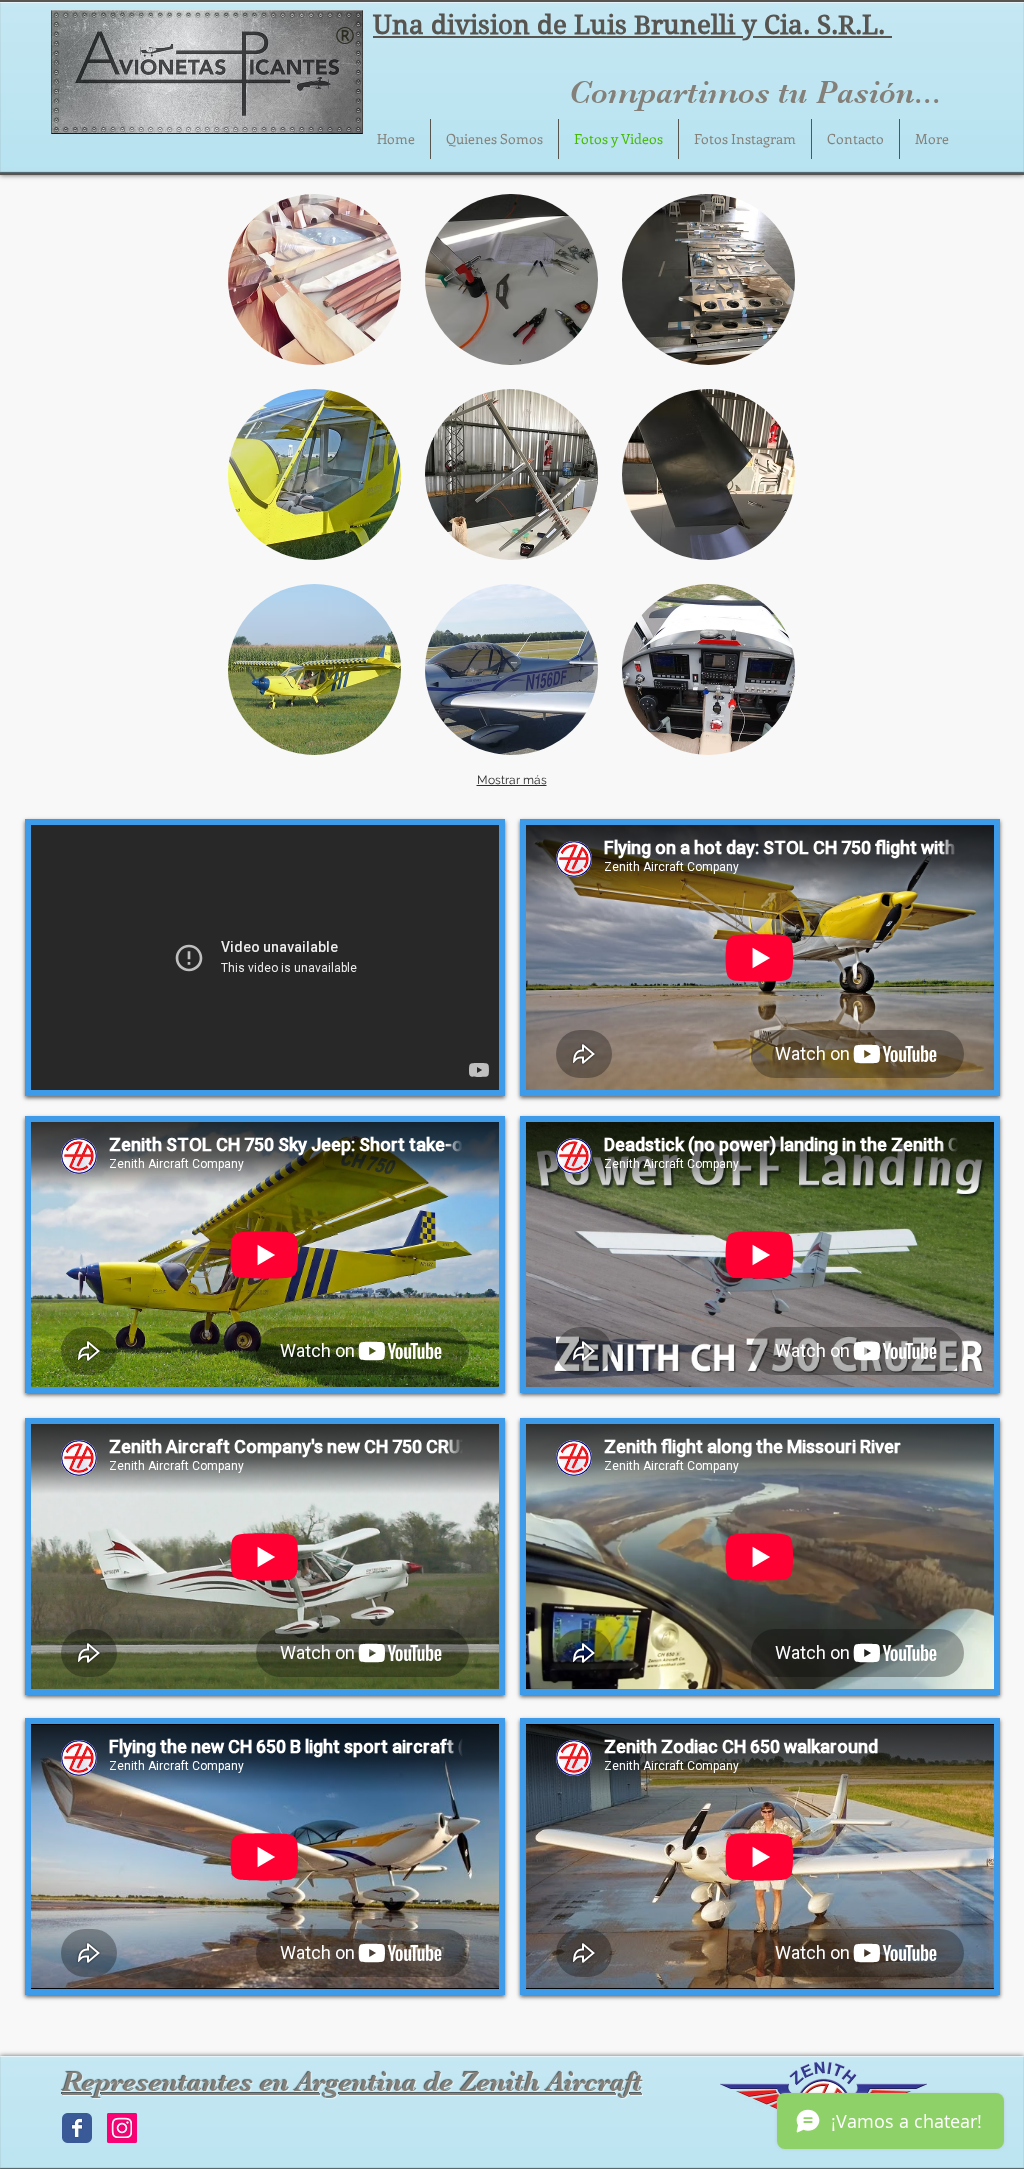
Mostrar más (512, 780)
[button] (314, 279)
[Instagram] (122, 2128)
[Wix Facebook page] (77, 2128)
